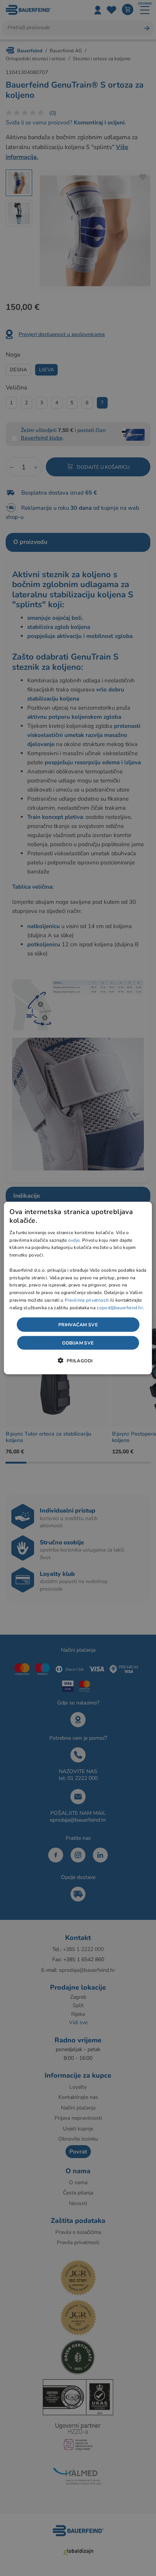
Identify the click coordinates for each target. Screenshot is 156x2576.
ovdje (74, 1240)
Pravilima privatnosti (87, 1300)
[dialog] (78, 1288)
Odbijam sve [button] (78, 1343)
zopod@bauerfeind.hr (120, 1307)
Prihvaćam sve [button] (78, 1324)
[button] (78, 1360)
